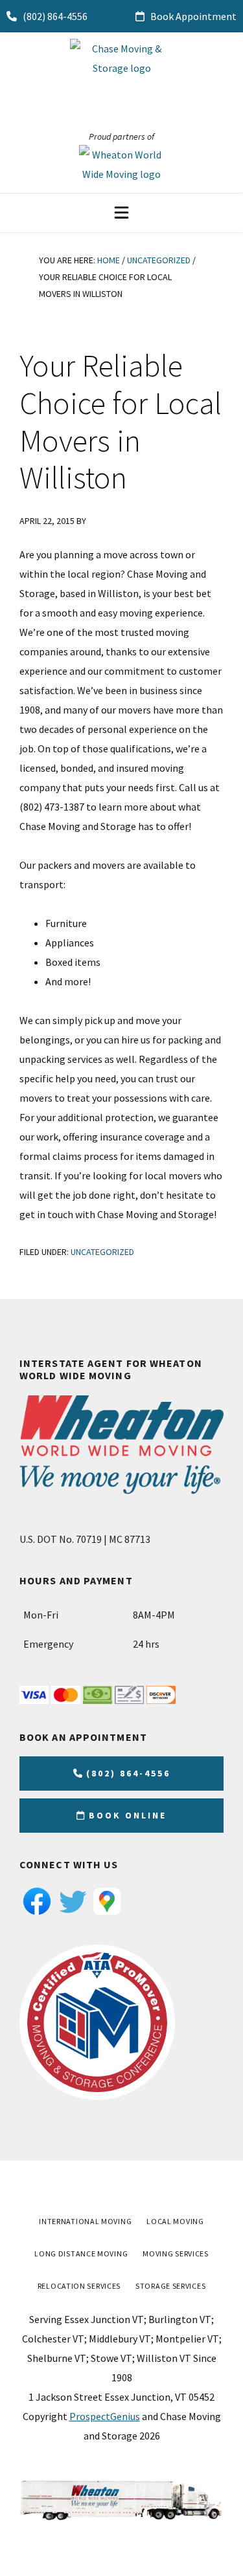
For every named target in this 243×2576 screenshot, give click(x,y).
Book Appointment (192, 16)
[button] (121, 212)
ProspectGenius (105, 2416)
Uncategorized (102, 1252)
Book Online (128, 1815)
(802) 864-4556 (54, 16)
